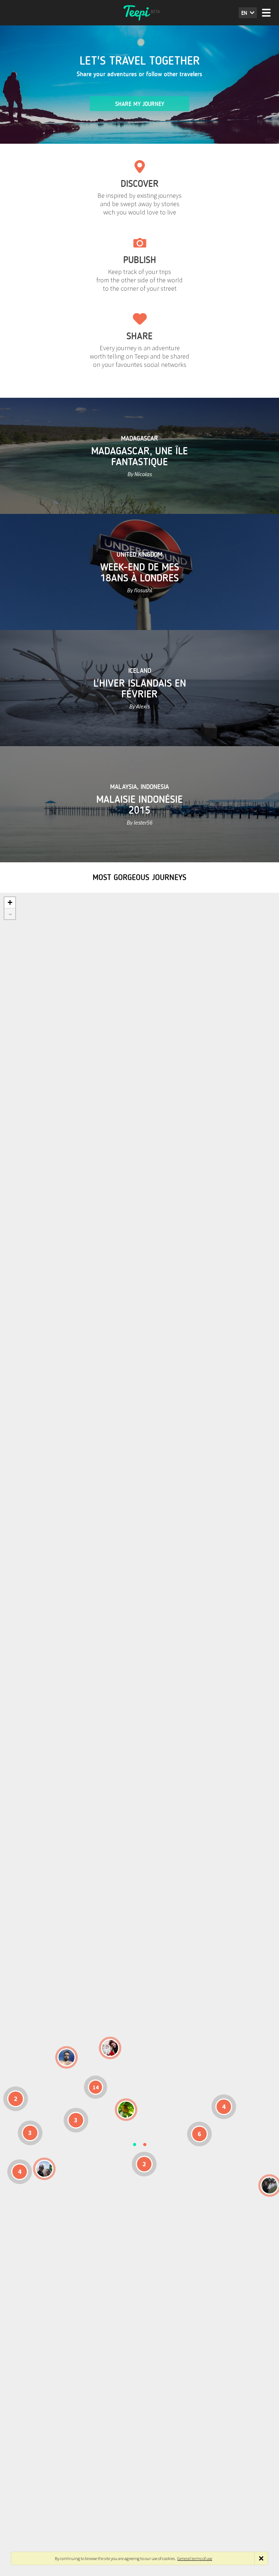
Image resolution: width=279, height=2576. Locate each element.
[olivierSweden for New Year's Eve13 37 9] (110, 2048)
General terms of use (195, 2558)
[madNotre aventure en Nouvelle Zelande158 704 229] (270, 2185)
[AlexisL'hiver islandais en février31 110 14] (66, 2057)
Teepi (139, 13)
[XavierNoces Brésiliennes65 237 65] (44, 2169)
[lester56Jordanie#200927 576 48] (126, 2110)
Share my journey (140, 104)
